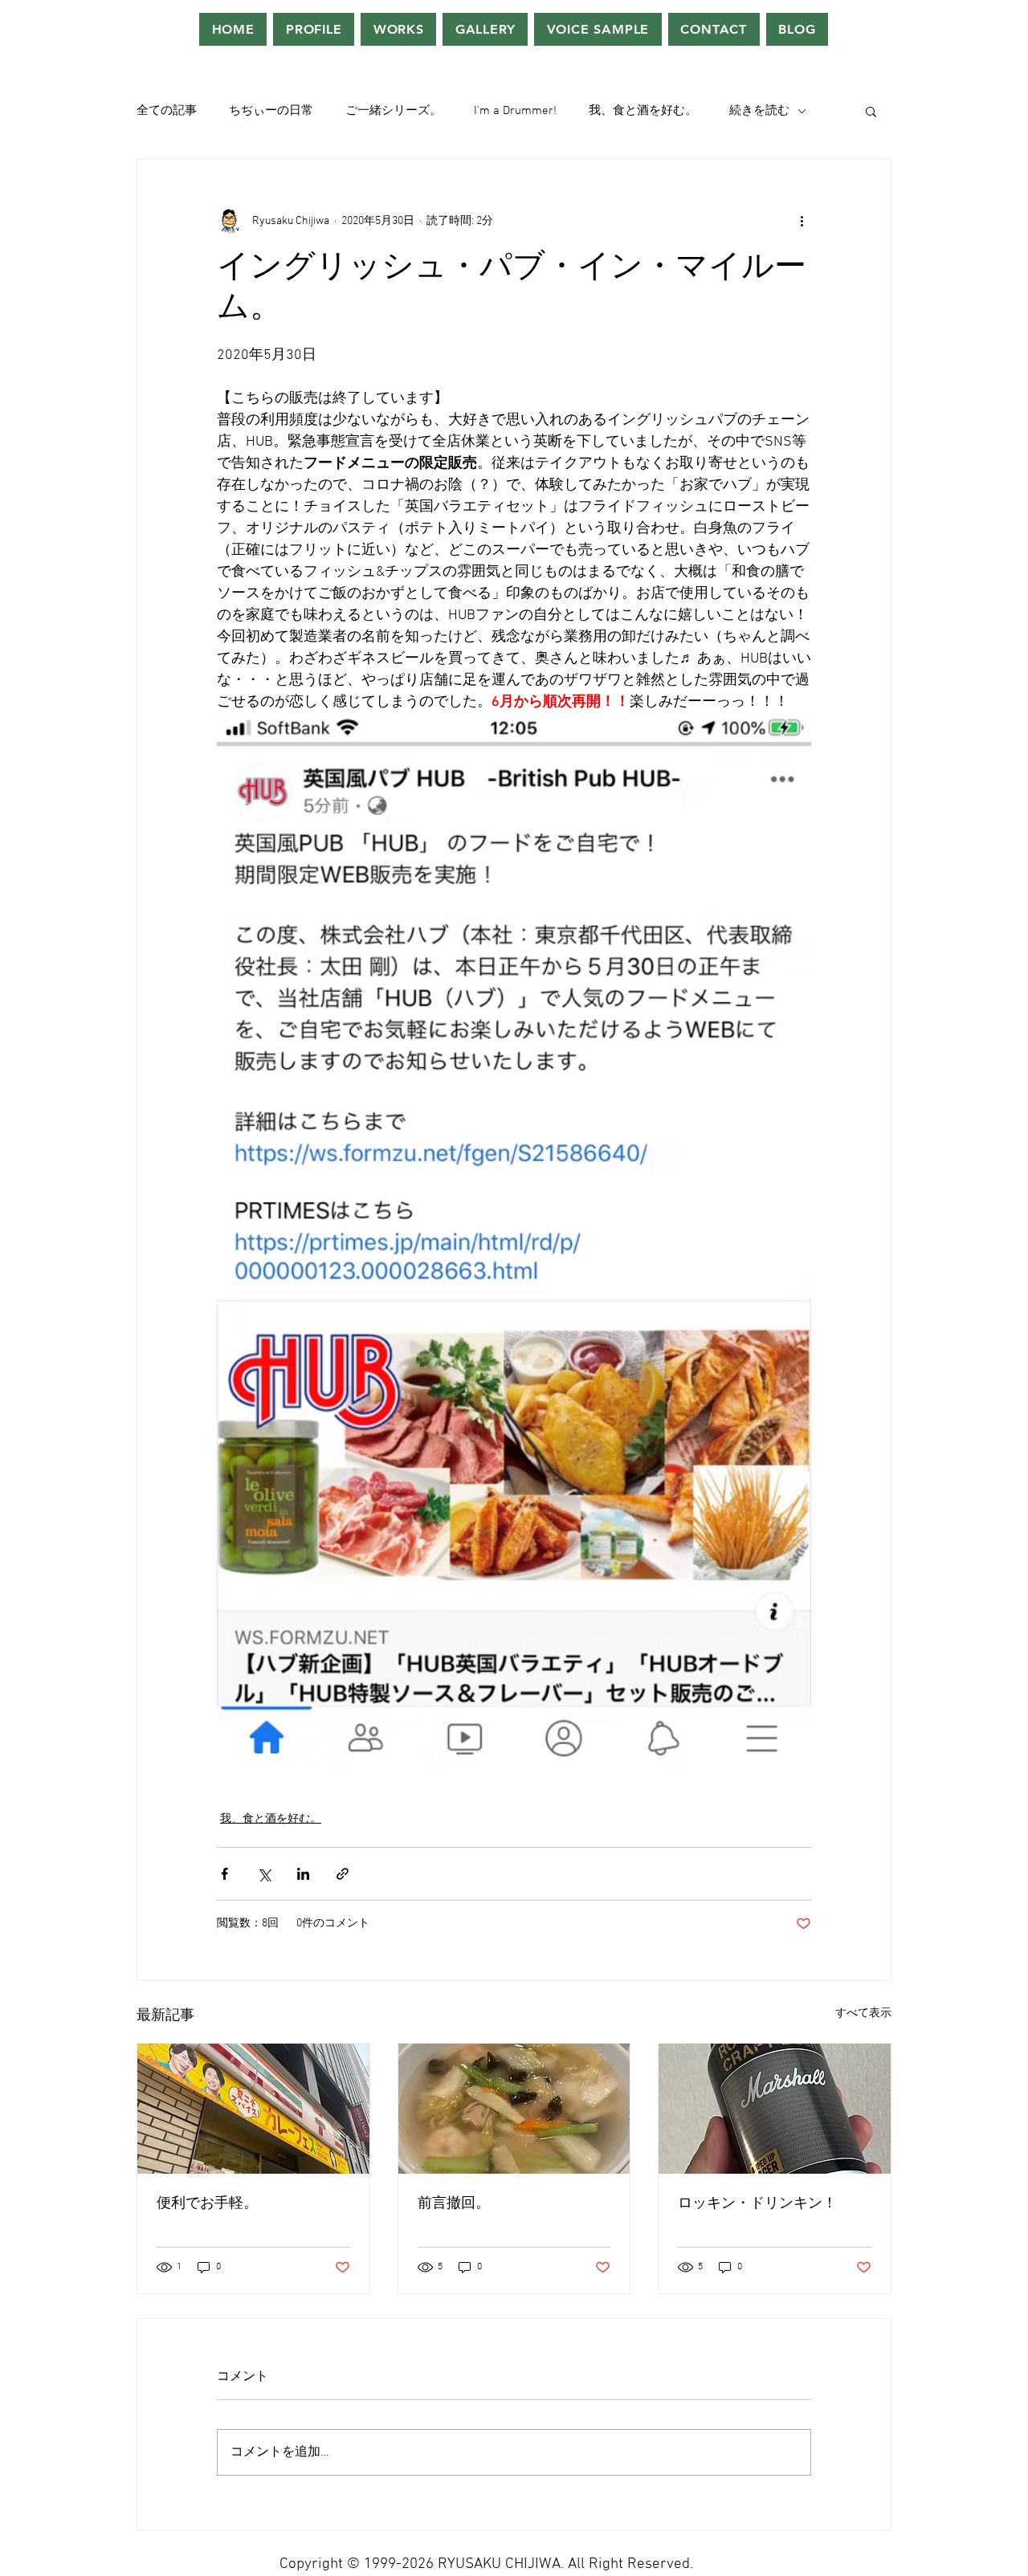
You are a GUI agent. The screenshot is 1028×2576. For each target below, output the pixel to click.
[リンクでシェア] (343, 1874)
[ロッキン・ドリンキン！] (775, 2109)
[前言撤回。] (514, 2109)
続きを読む (759, 111)
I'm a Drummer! (515, 111)
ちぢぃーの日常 (271, 111)
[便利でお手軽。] (253, 2109)
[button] (871, 111)
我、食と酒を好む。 (643, 111)
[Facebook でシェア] (224, 1874)
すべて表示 (863, 2014)
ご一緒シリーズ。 (394, 111)
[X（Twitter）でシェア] (264, 1874)
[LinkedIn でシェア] (303, 1874)
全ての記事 (167, 111)
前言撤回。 (454, 2204)
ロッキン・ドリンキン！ (757, 2204)
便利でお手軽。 (207, 2204)
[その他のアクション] (802, 221)
